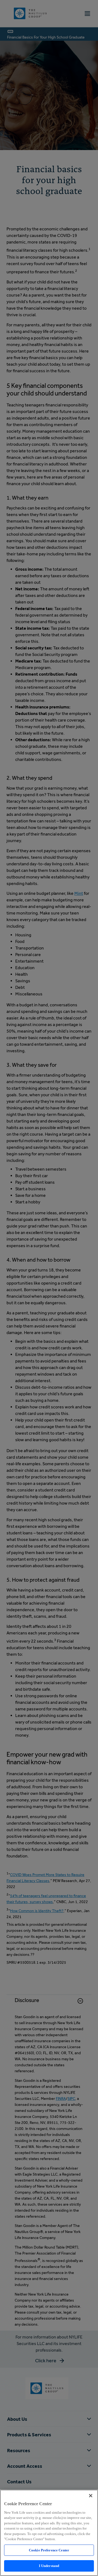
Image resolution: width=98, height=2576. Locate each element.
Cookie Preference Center (49, 2550)
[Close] (91, 2496)
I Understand (49, 2566)
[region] (49, 2533)
